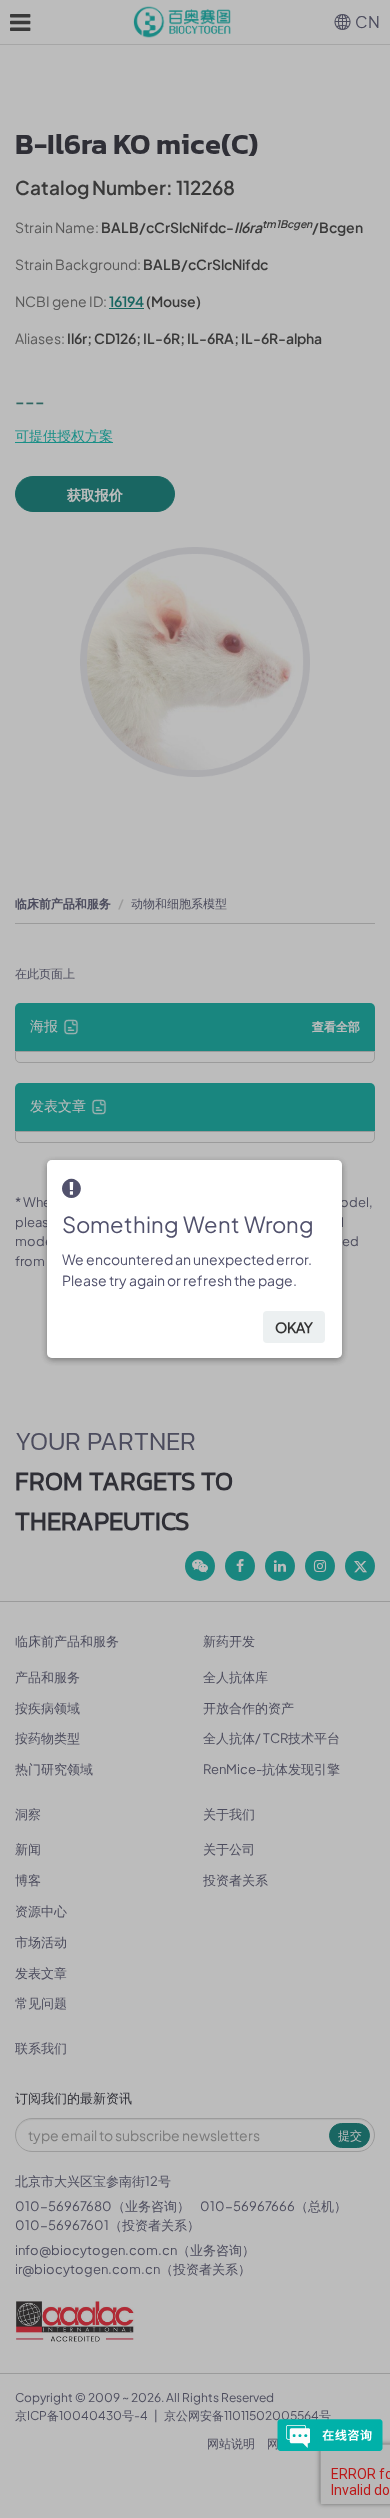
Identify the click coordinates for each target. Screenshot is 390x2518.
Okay (294, 1327)
